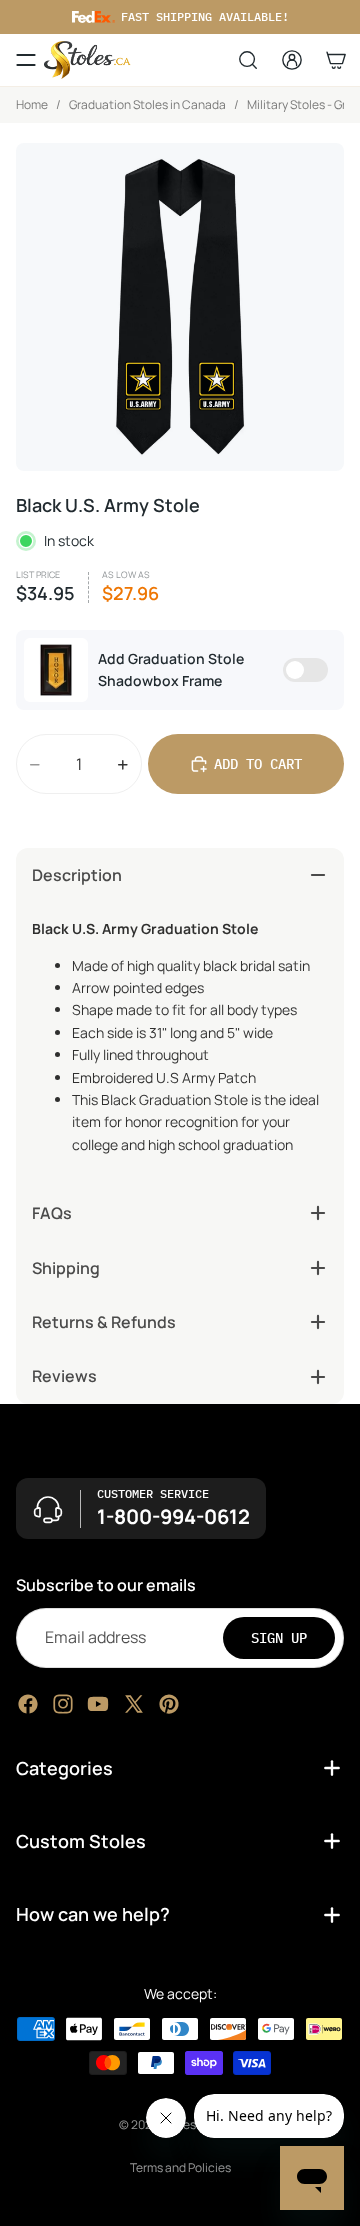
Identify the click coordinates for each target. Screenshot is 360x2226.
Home (32, 104)
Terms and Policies (180, 2167)
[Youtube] (98, 1703)
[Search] (248, 60)
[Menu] (26, 60)
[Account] (292, 60)
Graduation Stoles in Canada (147, 104)
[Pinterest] (169, 1703)
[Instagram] (63, 1703)
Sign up (279, 1637)
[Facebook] (28, 1703)
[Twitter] (134, 1703)
